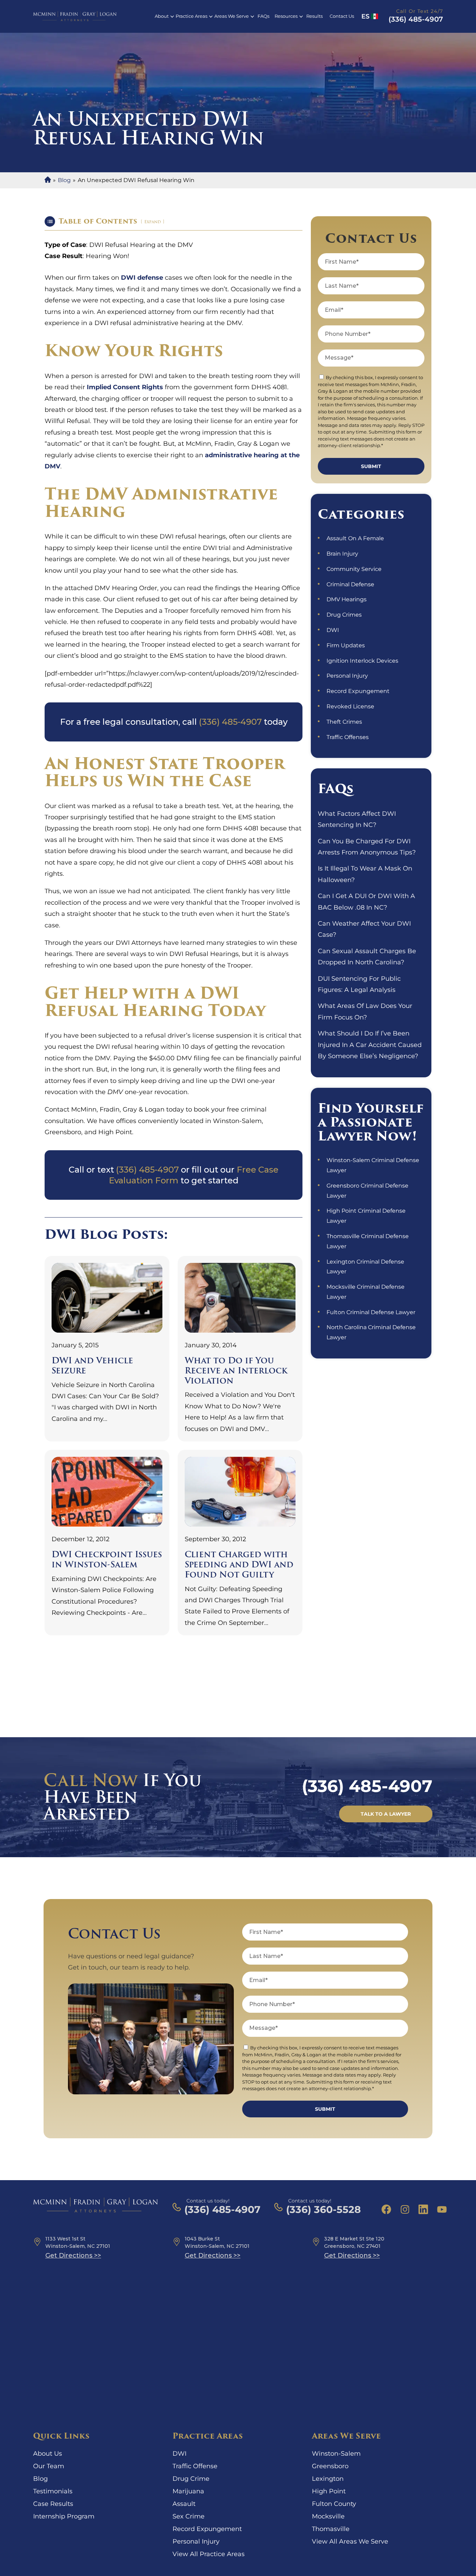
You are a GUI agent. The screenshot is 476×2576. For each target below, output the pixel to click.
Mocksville (328, 2516)
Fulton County (334, 2504)
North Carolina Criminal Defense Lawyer (371, 1332)
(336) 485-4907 (416, 19)
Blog (64, 180)
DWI (333, 630)
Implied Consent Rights (125, 387)
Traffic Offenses (348, 737)
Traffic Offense (195, 2466)
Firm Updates (346, 645)
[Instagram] (405, 2209)
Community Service (354, 569)
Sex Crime (189, 2516)
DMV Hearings (347, 599)
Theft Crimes (344, 722)
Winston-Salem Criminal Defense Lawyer (373, 1165)
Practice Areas (191, 16)
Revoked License (350, 706)
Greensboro (330, 2466)
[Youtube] (442, 2209)
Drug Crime (191, 2479)
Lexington (328, 2479)
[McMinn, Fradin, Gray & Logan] (75, 16)
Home (48, 180)
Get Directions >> (73, 2255)
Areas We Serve (232, 16)
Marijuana (188, 2491)
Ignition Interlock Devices (362, 661)
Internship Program (64, 2516)
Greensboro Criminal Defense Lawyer (367, 1191)
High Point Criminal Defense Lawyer (366, 1216)
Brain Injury (342, 554)
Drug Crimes (344, 615)
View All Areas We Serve (350, 2541)
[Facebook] (386, 2209)
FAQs (263, 16)
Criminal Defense (350, 584)
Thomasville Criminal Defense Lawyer (368, 1241)
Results (314, 16)
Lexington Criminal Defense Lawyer (365, 1267)
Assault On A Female (355, 538)
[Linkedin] (423, 2209)
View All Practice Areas (209, 2554)
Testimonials (53, 2491)
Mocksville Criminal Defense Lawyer (366, 1292)
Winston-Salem (336, 2454)
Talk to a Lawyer (386, 1814)
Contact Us (342, 16)
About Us (48, 2454)
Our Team (49, 2466)
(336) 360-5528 (323, 2209)
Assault (184, 2504)
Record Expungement (358, 691)
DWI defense (142, 278)
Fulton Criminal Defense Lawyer (371, 1312)
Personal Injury (347, 676)
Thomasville (331, 2529)
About (162, 16)
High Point (329, 2491)
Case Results (53, 2504)
